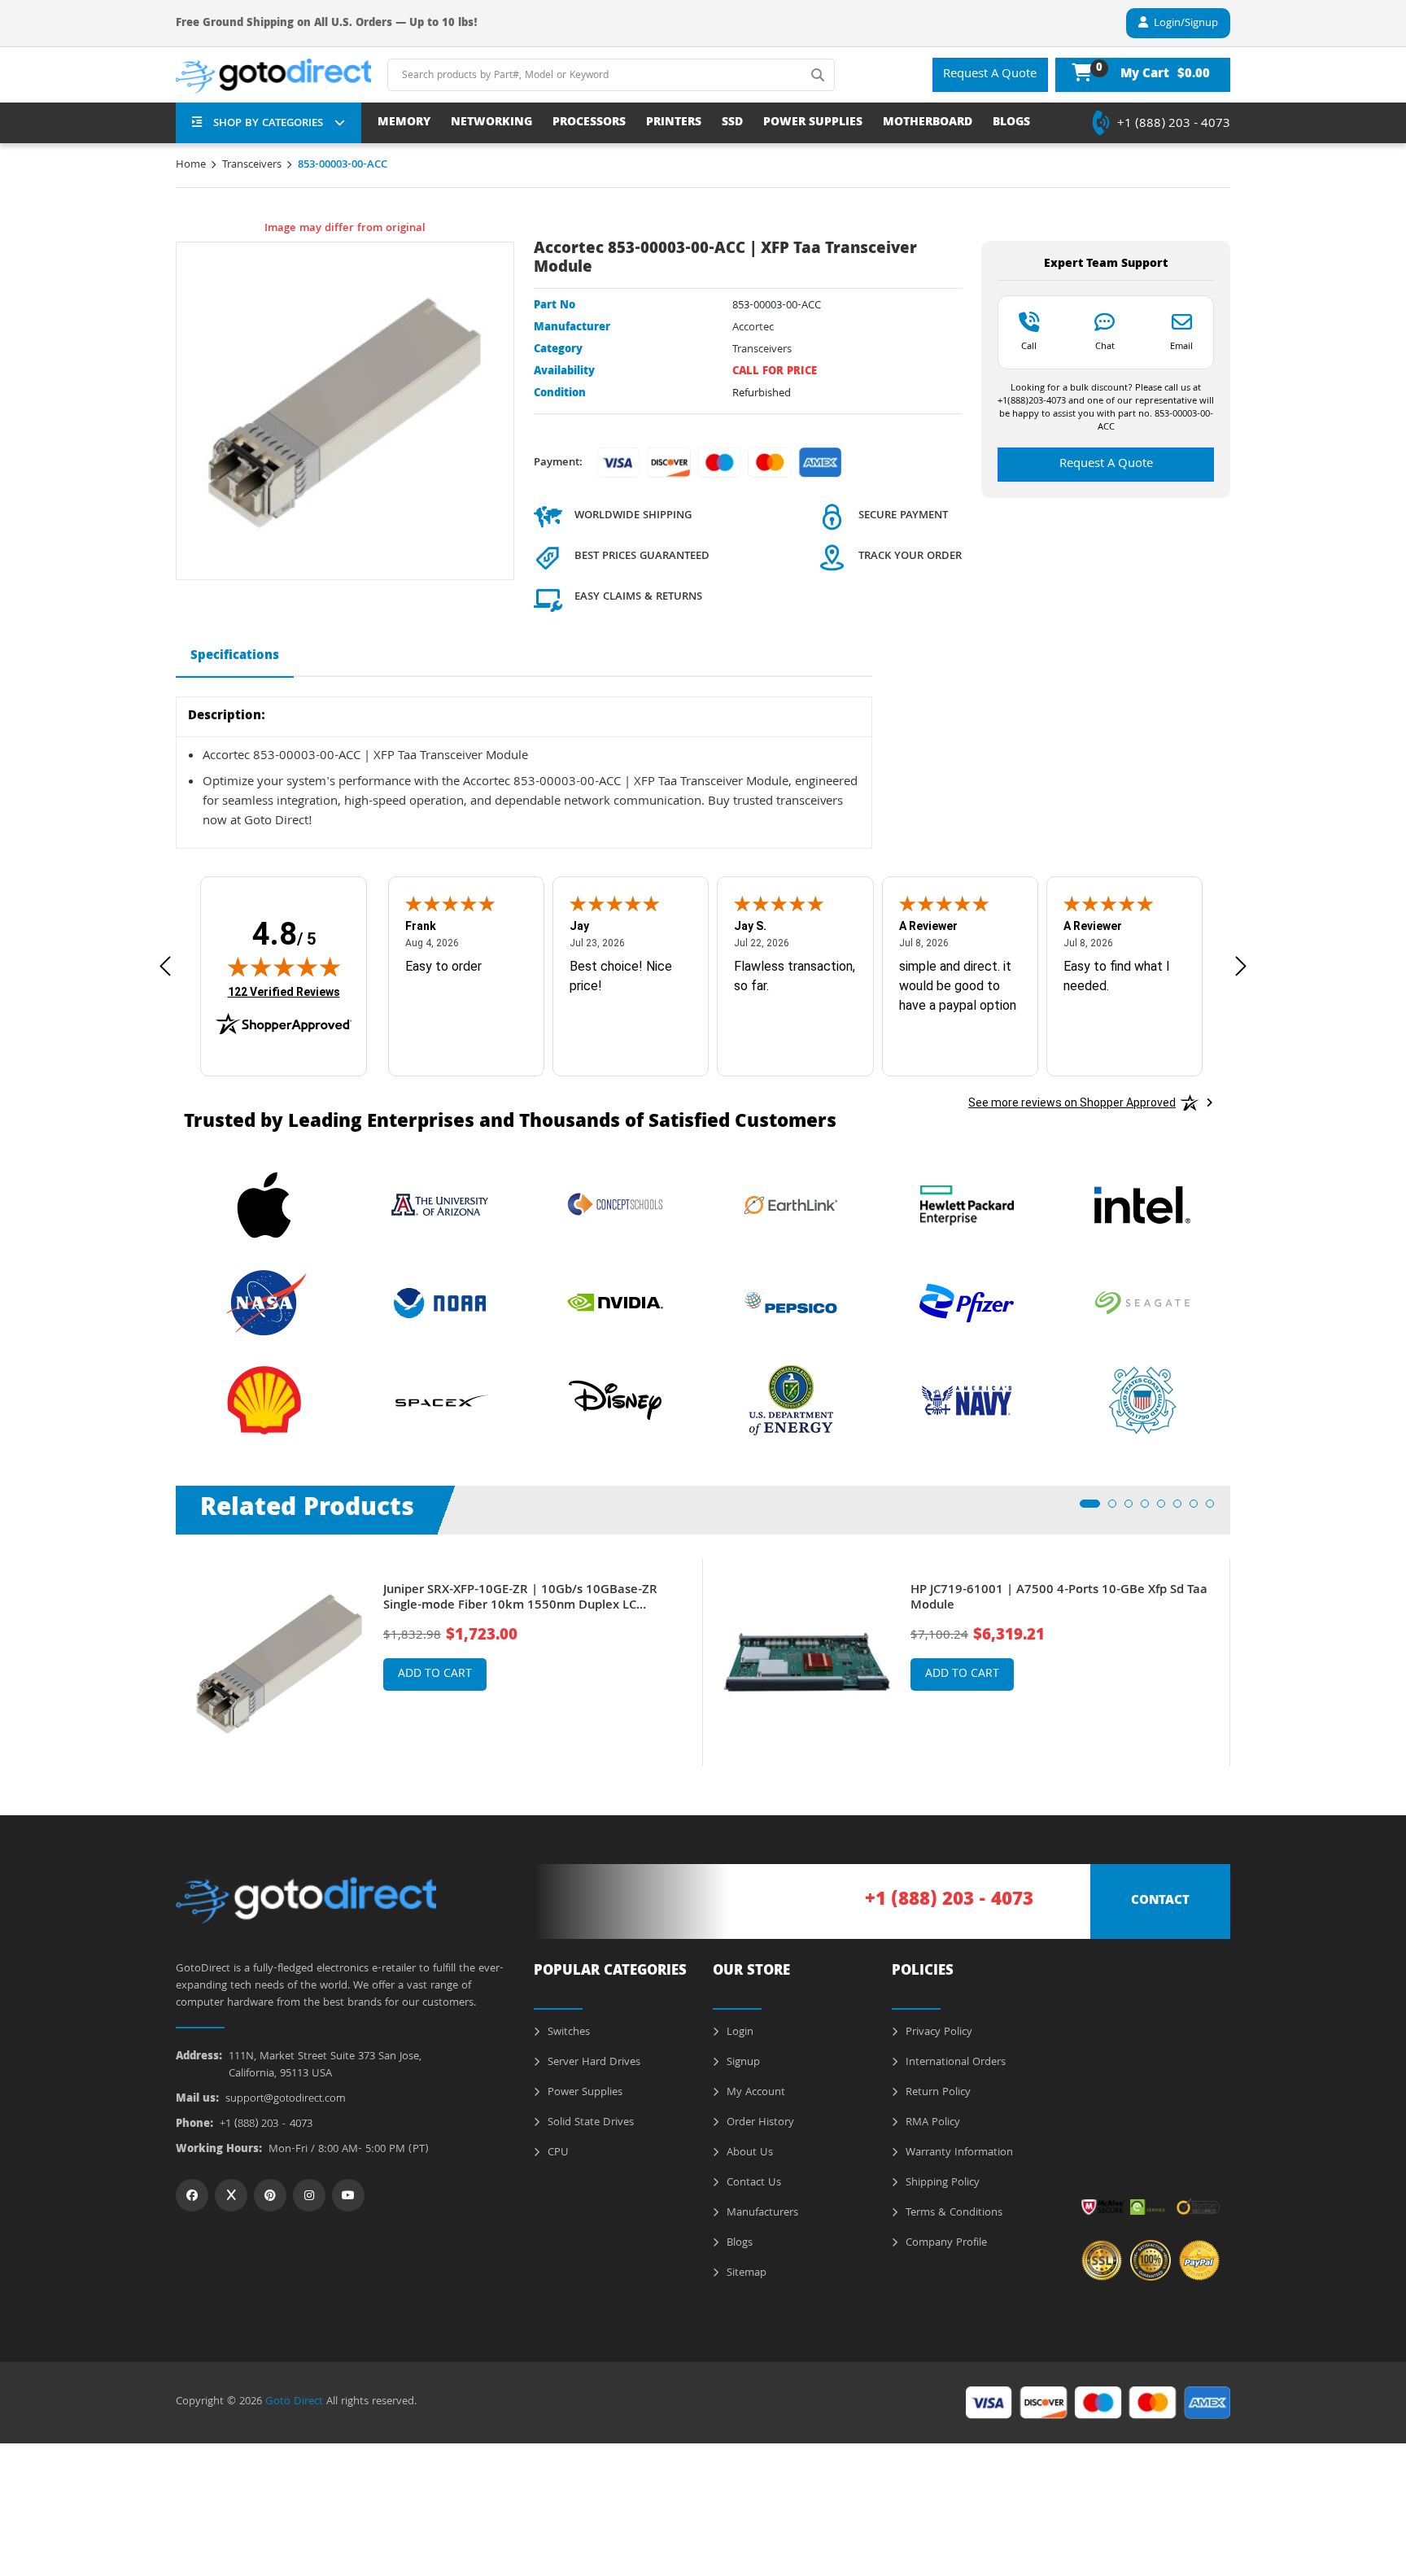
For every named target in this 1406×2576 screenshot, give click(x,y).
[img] (284, 967)
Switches (567, 2032)
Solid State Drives (589, 2123)
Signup (742, 2063)
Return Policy (937, 2093)
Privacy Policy (937, 2032)
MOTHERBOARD (928, 123)
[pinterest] (270, 2195)
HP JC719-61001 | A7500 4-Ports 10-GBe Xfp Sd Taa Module (1059, 1599)
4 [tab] (1150, 1508)
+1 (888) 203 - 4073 (1174, 124)
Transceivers (252, 165)
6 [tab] (1182, 1508)
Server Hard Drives (592, 2063)
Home (191, 165)
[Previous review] (165, 966)
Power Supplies (583, 2093)
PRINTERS (674, 123)
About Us (748, 2153)
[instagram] (309, 2195)
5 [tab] (1166, 1508)
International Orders (954, 2063)
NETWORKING (491, 123)
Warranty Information (958, 2153)
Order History (759, 2123)
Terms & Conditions (952, 2213)
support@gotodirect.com (286, 2100)
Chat (1105, 346)
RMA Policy (931, 2123)
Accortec (753, 328)
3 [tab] (1133, 1508)
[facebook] (192, 2195)
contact (1160, 1901)
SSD (732, 123)
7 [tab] (1199, 1508)
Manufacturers (761, 2213)
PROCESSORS (589, 123)
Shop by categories (268, 124)
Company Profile (945, 2243)
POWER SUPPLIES (813, 123)
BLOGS (1011, 123)
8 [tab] (1215, 1508)
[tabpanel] (439, 1663)
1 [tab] (1089, 1508)
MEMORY (404, 123)
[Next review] (1241, 966)
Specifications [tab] (235, 657)
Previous (164, 1651)
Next (1242, 1651)
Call (1029, 346)
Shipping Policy (941, 2183)
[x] (231, 2195)
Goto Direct (294, 2402)
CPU (557, 2153)
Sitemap (745, 2273)
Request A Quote (990, 75)
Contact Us (752, 2183)
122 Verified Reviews (284, 991)
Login (738, 2032)
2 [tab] (1117, 1508)
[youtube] (348, 2195)
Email (1181, 346)
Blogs (738, 2243)
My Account (754, 2093)
